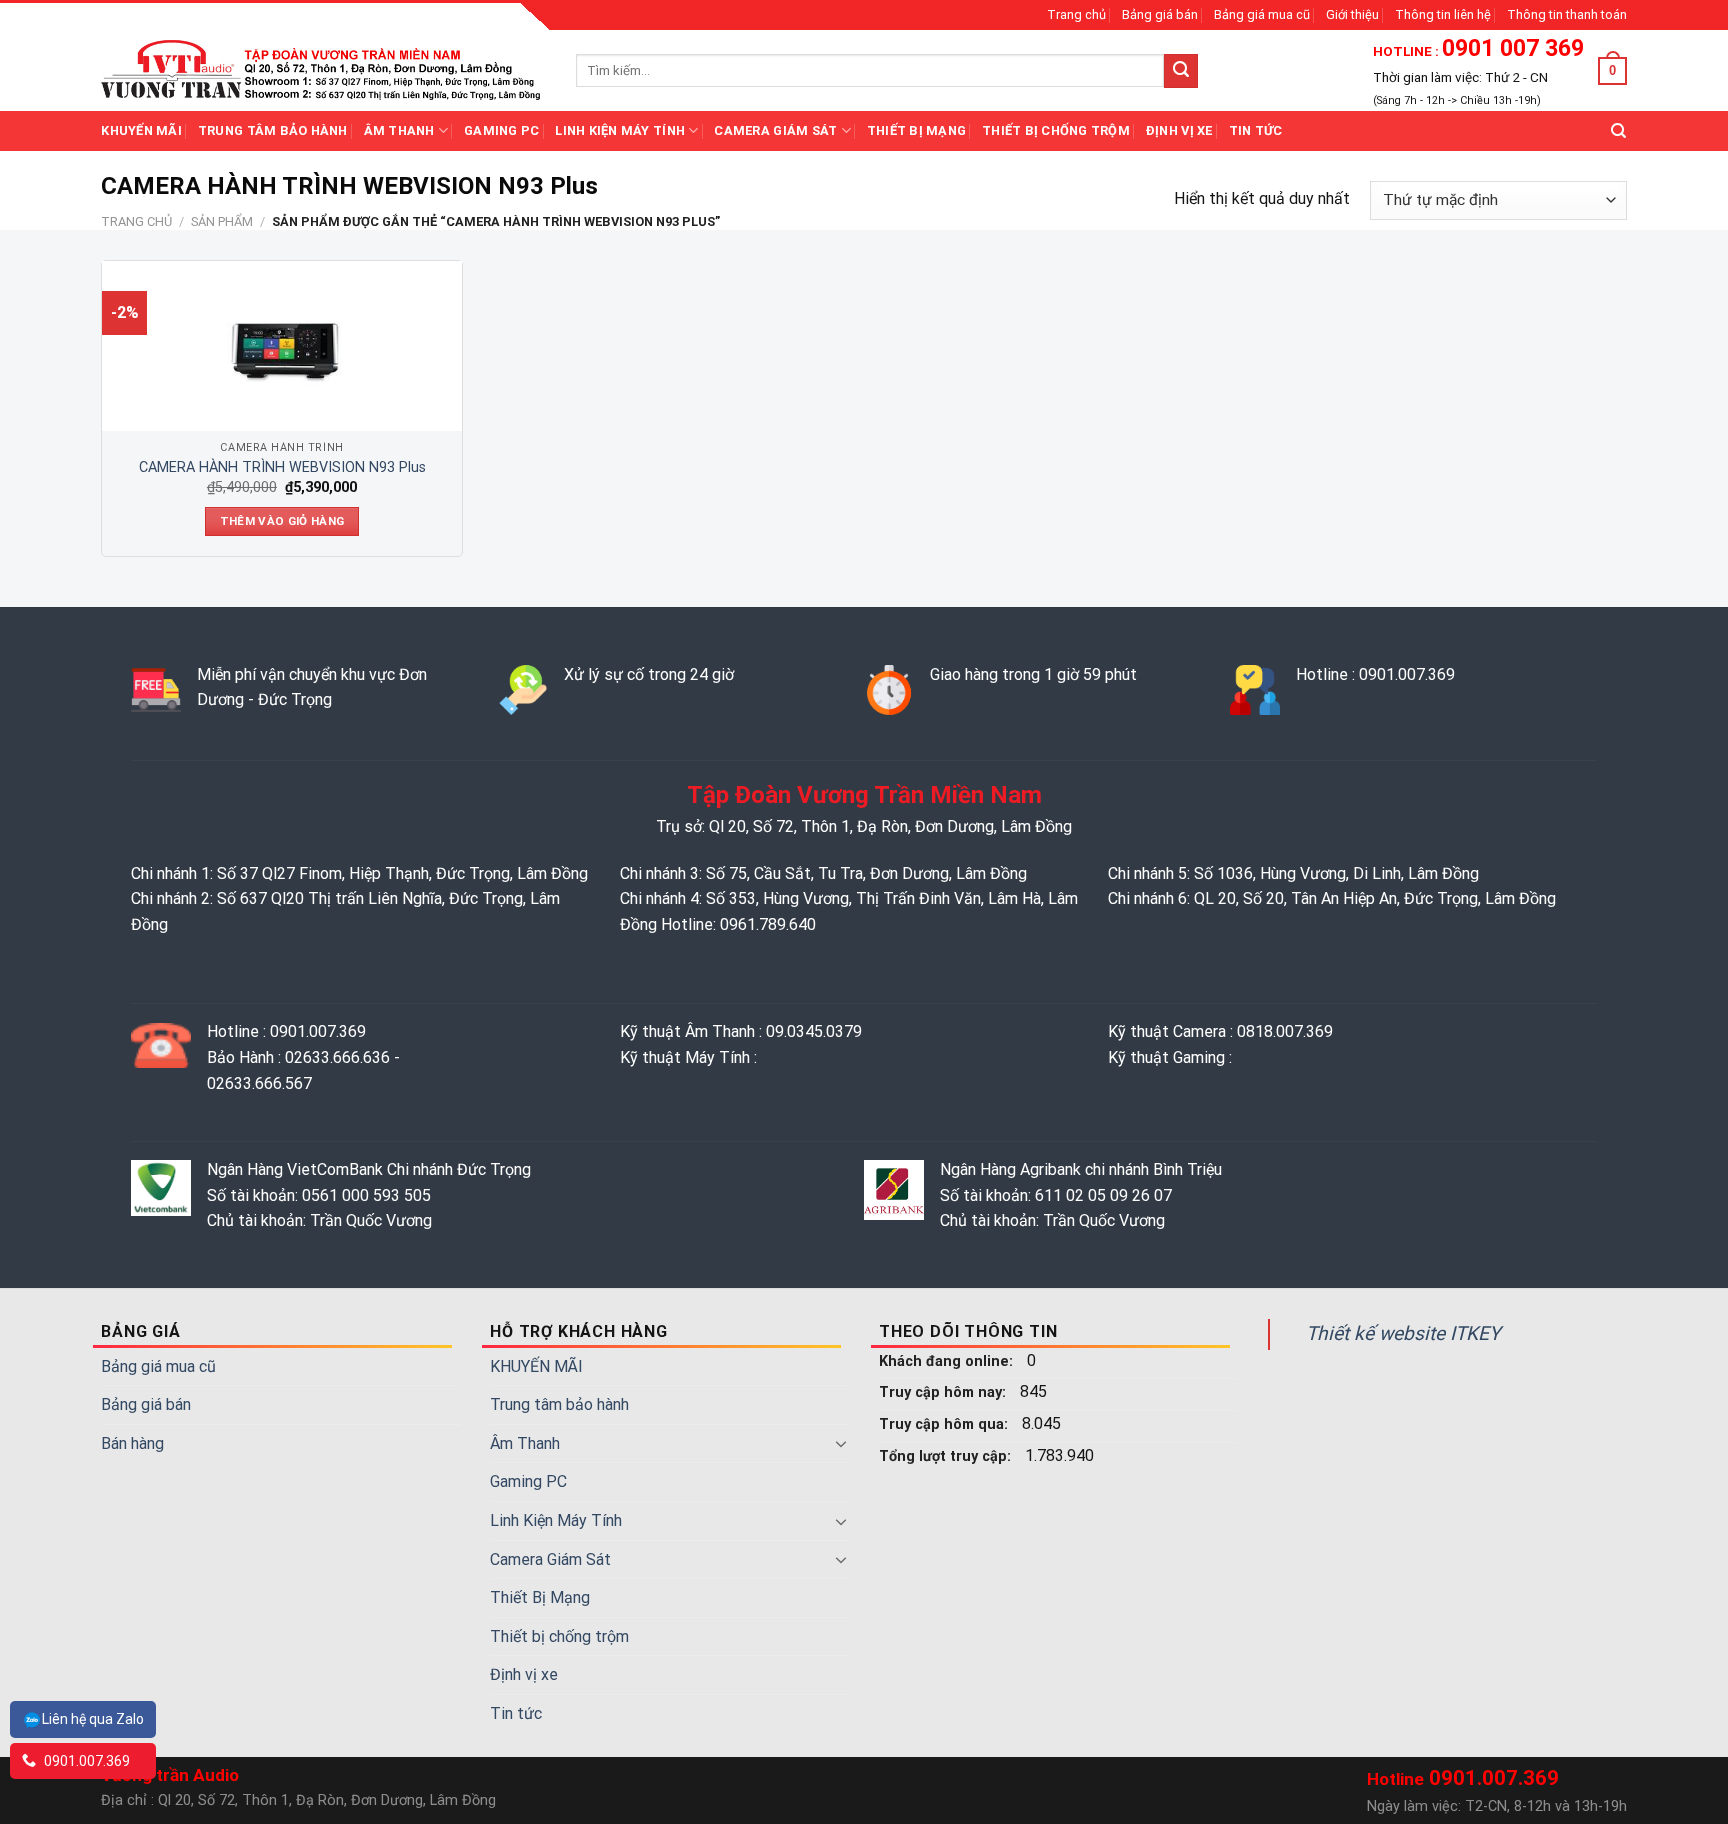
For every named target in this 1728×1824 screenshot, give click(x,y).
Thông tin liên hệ (1443, 14)
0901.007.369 (85, 1761)
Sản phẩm (222, 221)
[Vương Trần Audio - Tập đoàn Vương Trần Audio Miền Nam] (323, 70)
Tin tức (1256, 130)
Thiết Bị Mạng (916, 130)
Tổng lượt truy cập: (947, 1456)
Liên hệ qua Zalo (93, 1719)
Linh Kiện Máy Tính (620, 130)
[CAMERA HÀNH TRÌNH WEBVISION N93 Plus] (282, 346)
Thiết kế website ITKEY (1403, 1333)
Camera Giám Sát (775, 130)
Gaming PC (501, 130)
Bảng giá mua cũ (1262, 14)
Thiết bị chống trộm (1056, 130)
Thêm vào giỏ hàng (282, 521)
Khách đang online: (948, 1361)
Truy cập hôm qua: (945, 1424)
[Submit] (1181, 71)
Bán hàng (132, 1443)
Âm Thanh (399, 130)
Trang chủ (1076, 14)
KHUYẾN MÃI (141, 130)
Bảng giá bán (1160, 14)
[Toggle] (841, 1443)
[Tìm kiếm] (1618, 131)
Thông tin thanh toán (1567, 14)
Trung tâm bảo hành (273, 130)
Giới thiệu (1352, 14)
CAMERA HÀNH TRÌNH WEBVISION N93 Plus (282, 467)
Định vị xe (1179, 130)
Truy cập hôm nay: (944, 1392)
